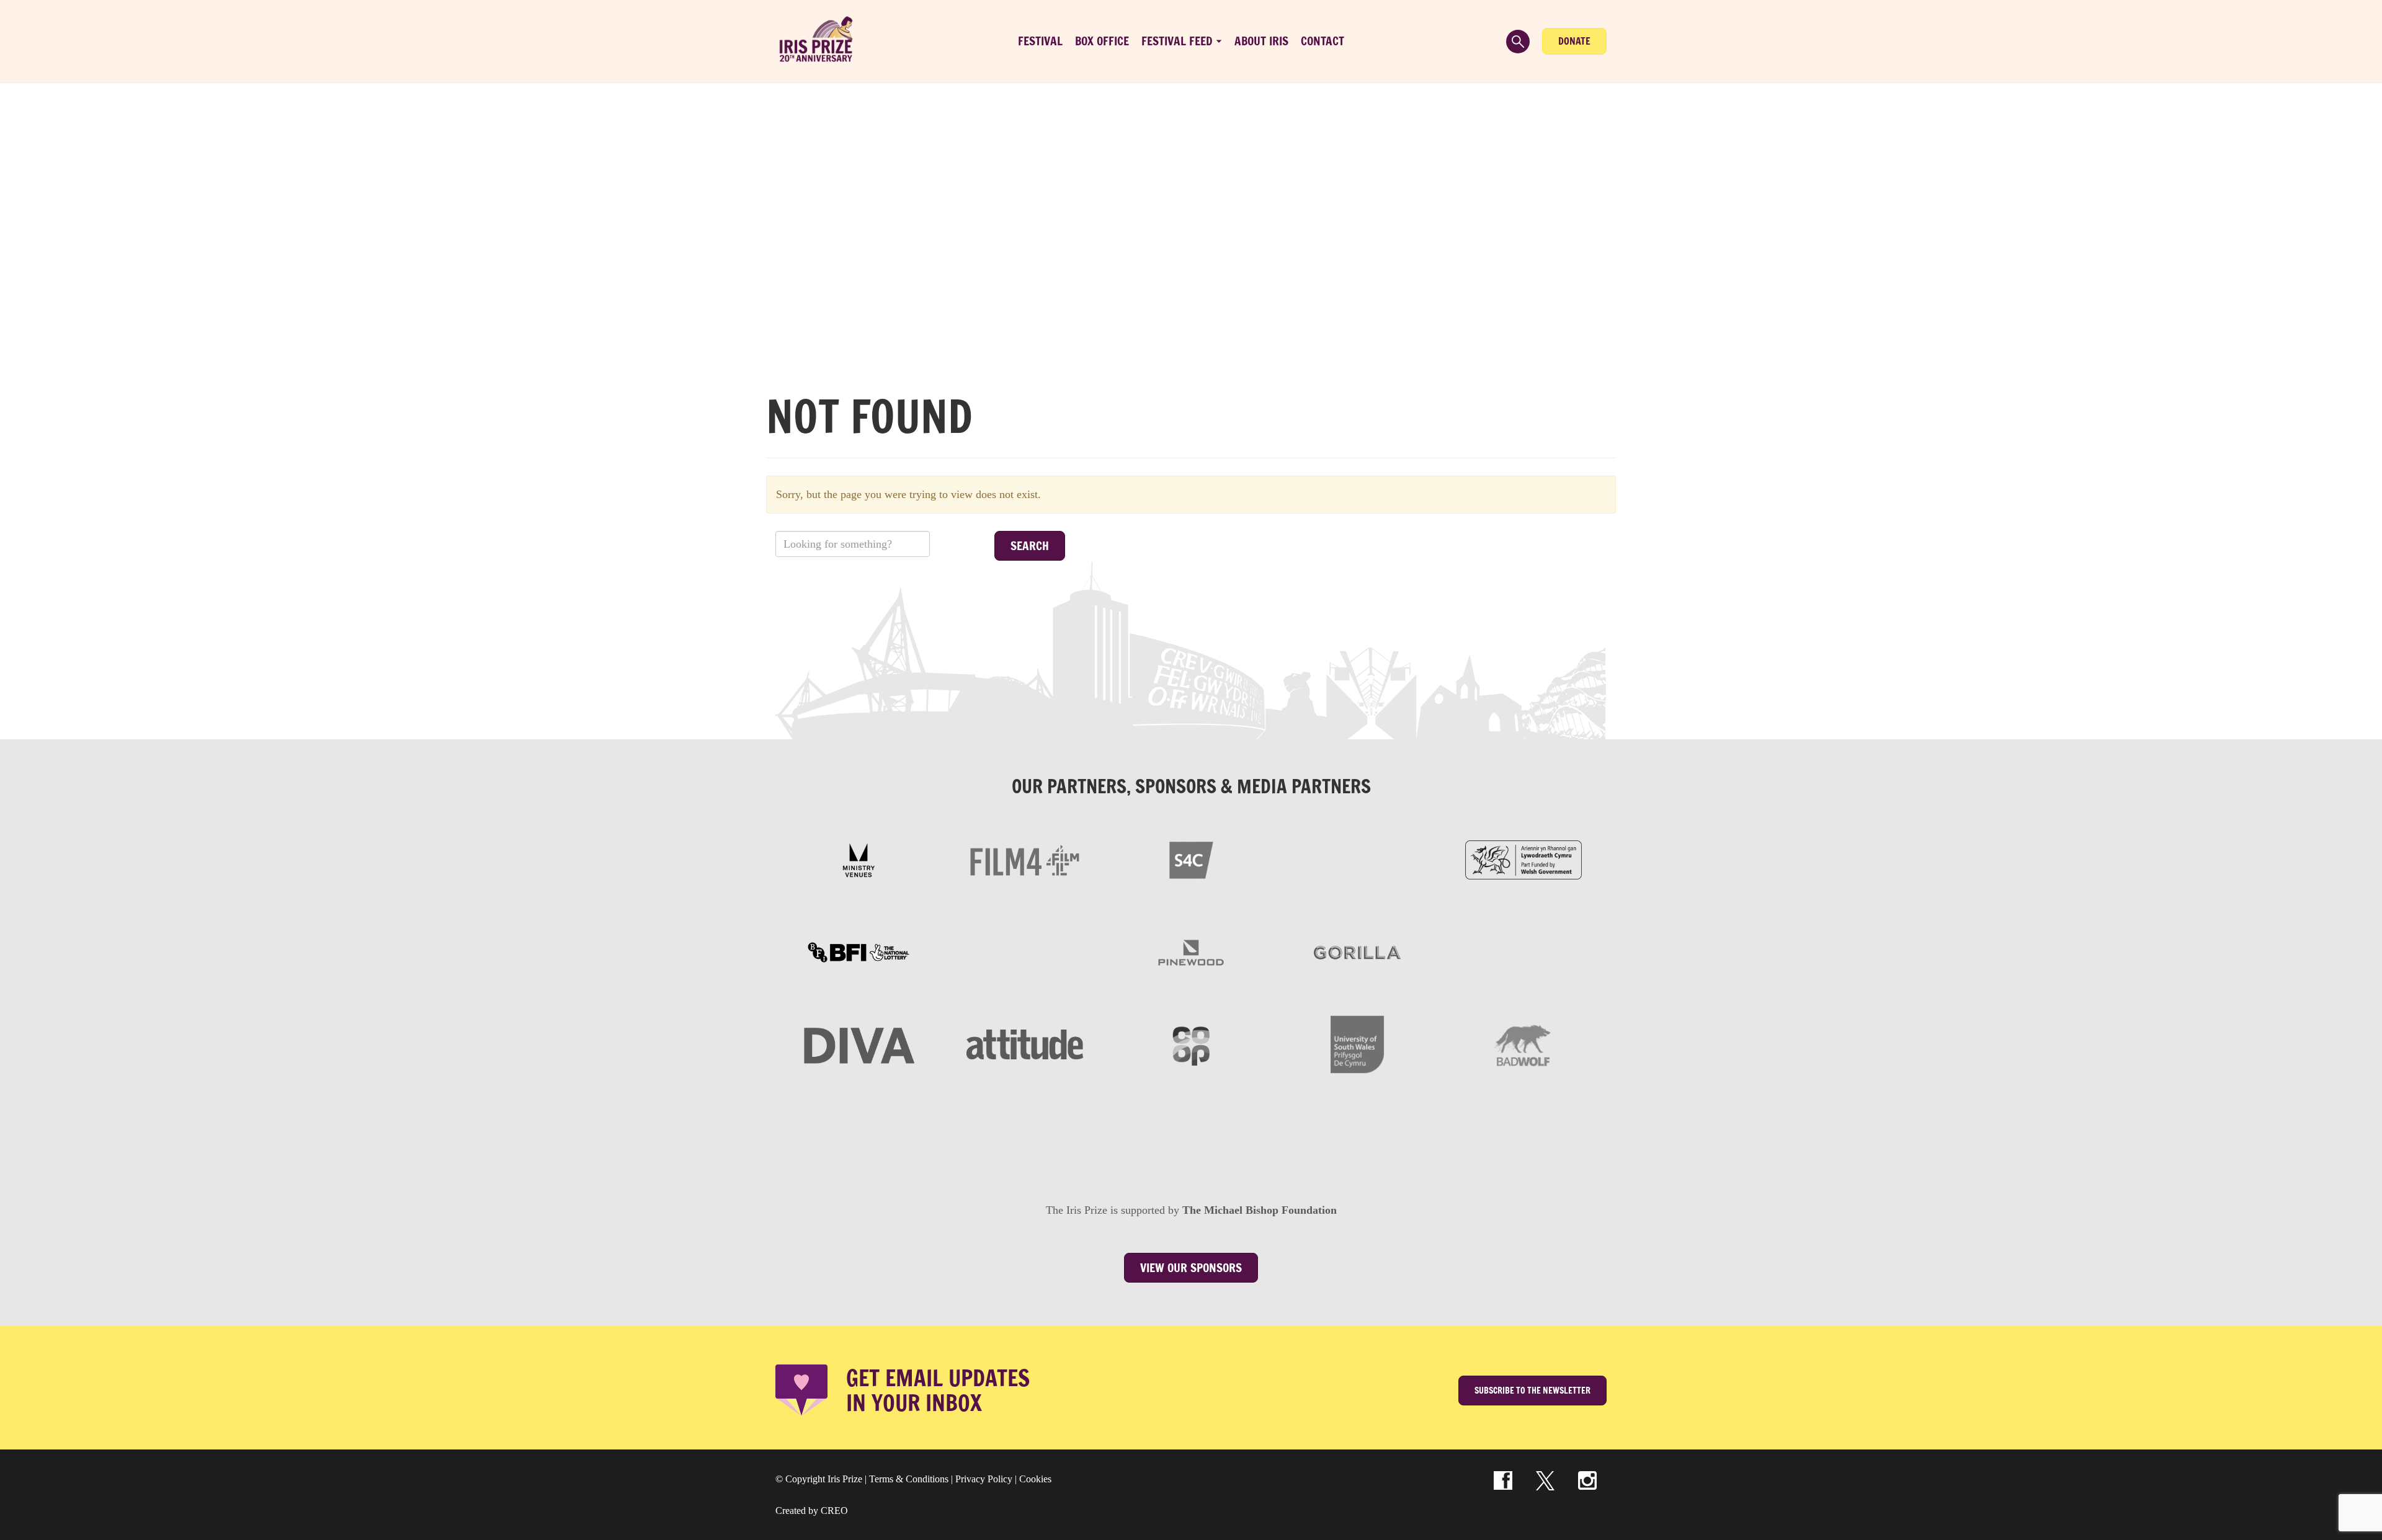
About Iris (1261, 41)
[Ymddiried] (1274, 1137)
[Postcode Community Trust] (1440, 1137)
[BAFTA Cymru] (1357, 860)
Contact (1323, 41)
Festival (1040, 41)
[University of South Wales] (1357, 1044)
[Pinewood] (1191, 953)
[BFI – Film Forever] (859, 953)
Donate (1574, 41)
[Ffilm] (1025, 953)
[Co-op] (1191, 1044)
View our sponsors (1191, 1268)
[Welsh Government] (1523, 860)
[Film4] (1025, 860)
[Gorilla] (1357, 953)
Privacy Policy (984, 1479)
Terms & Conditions (909, 1479)
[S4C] (1191, 860)
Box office (1102, 41)
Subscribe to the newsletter (1532, 1391)
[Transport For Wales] (1108, 1137)
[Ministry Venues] (859, 860)
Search (1030, 546)
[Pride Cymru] (1523, 953)
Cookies (1035, 1479)
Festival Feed (1177, 41)
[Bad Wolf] (1523, 1044)
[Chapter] (942, 1137)
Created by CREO (812, 1511)
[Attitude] (1025, 1044)
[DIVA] (859, 1044)
